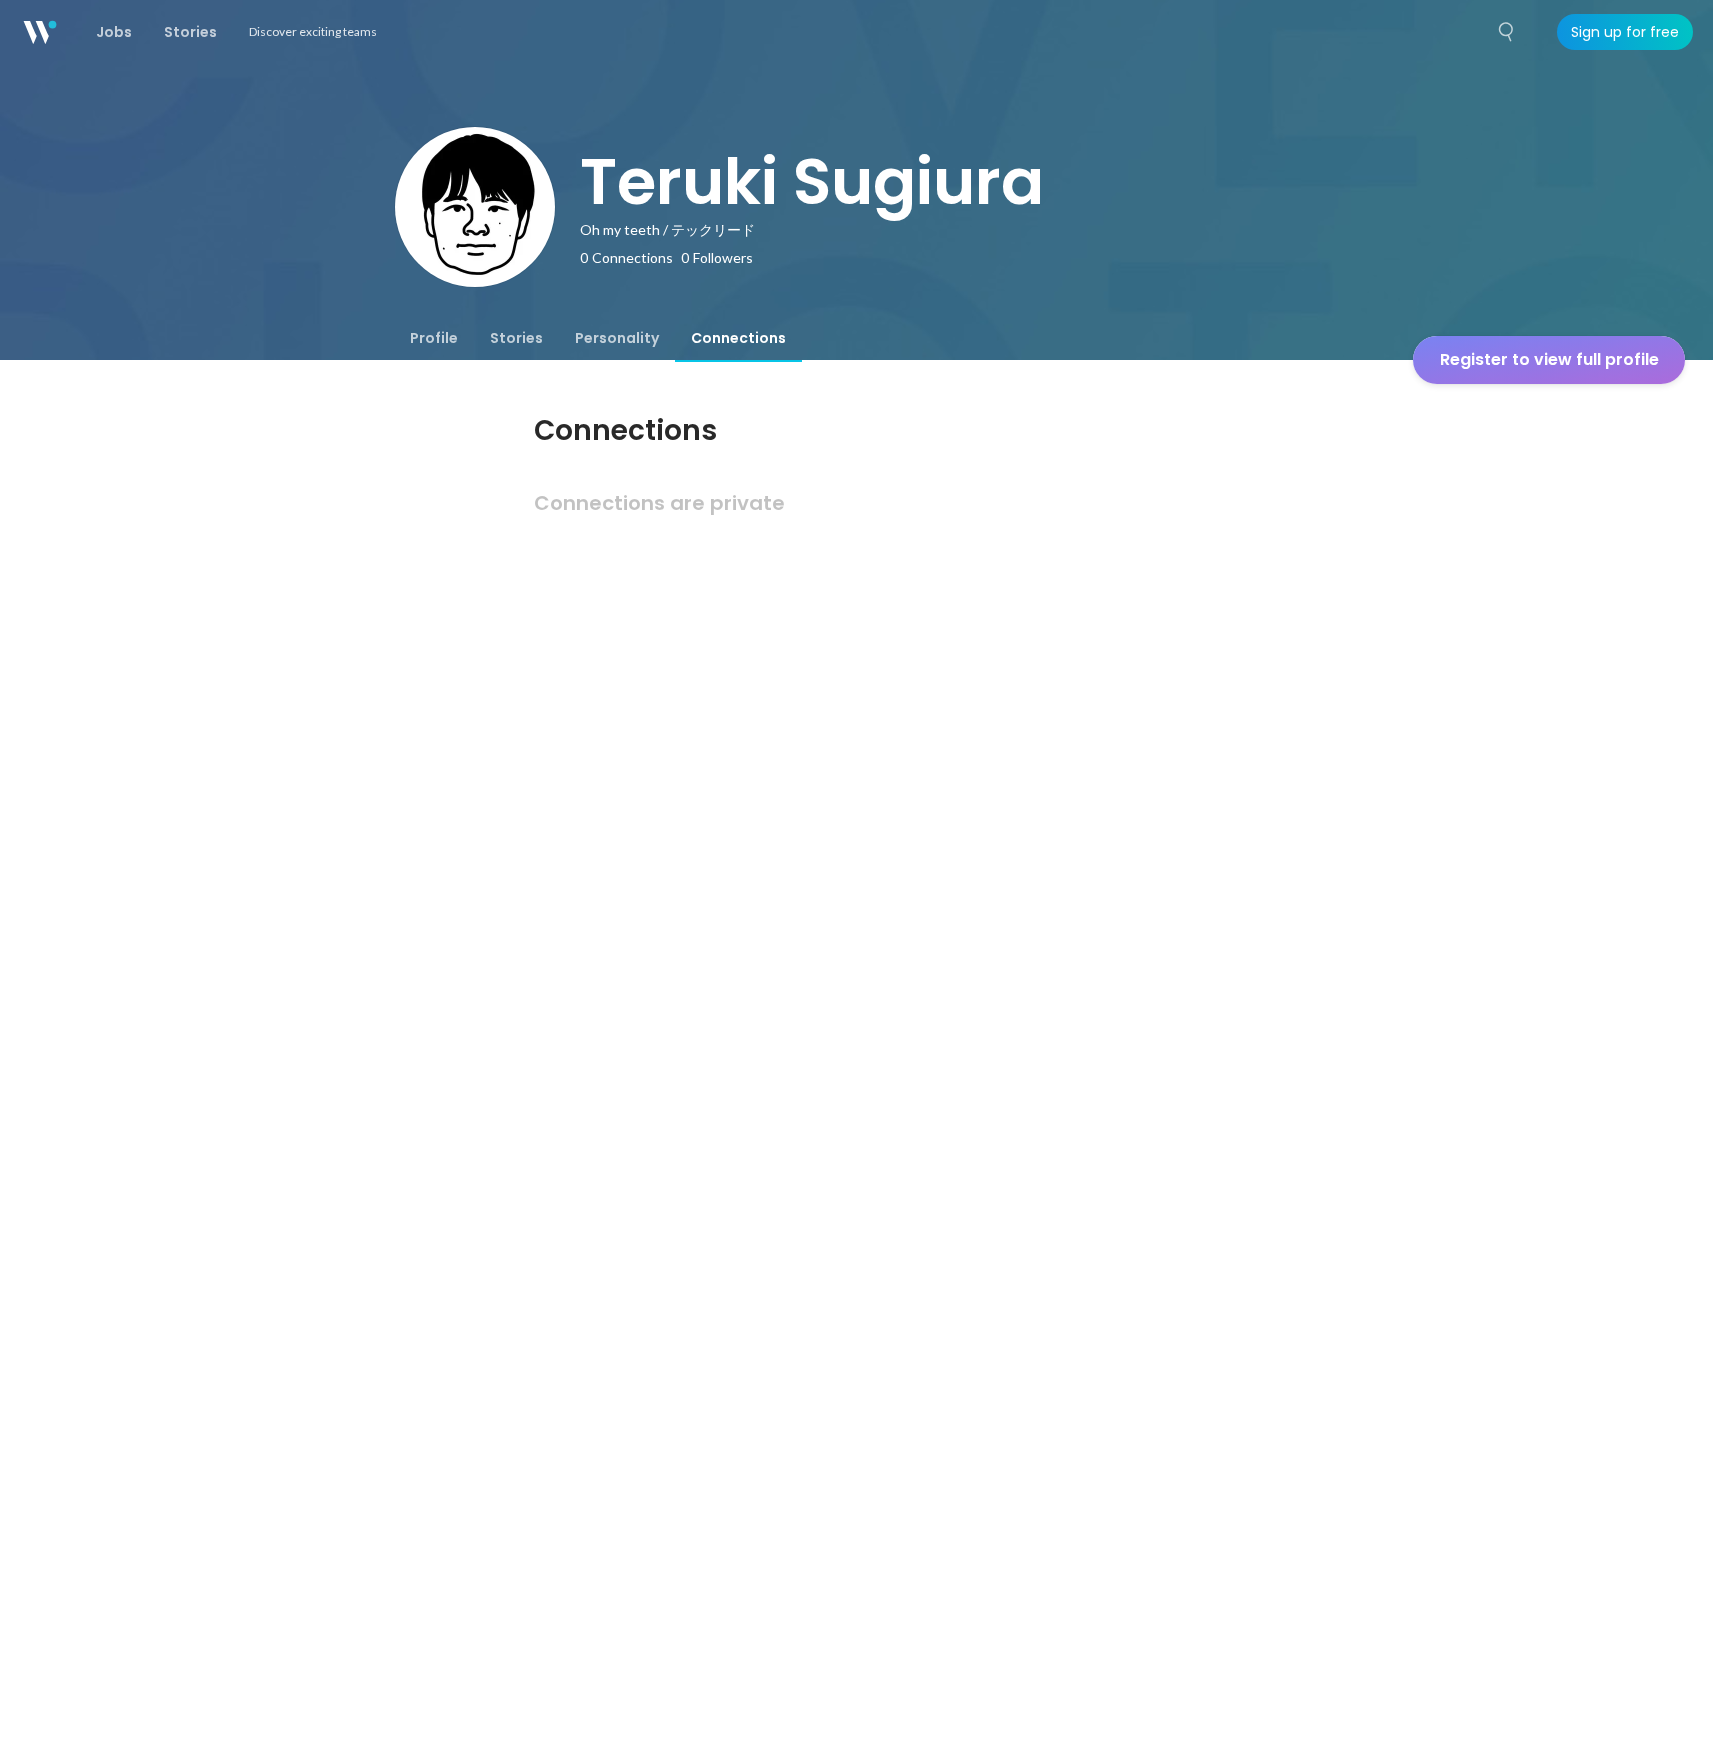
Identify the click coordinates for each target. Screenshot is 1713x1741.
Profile (434, 338)
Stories (516, 338)
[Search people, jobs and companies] (1507, 32)
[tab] (434, 338)
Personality (617, 338)
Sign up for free (1625, 32)
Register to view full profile (1549, 359)
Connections (738, 338)
